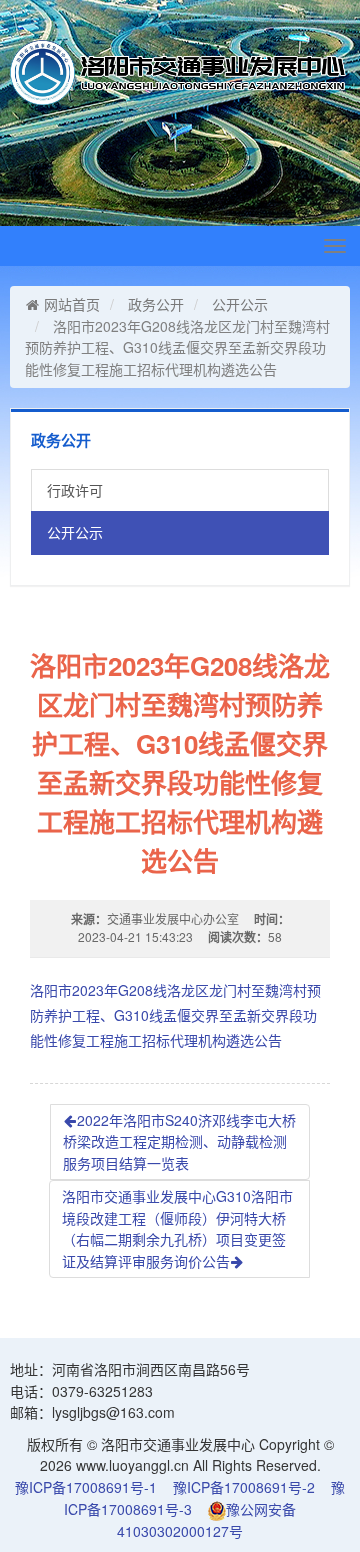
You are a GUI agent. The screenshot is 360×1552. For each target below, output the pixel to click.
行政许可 (75, 490)
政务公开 (156, 304)
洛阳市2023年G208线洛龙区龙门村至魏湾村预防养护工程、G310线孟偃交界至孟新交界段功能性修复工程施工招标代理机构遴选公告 (175, 1015)
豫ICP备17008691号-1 (86, 1487)
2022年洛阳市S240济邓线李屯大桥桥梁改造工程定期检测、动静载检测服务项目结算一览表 (179, 1141)
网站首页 (72, 304)
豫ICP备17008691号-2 (244, 1487)
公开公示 (240, 304)
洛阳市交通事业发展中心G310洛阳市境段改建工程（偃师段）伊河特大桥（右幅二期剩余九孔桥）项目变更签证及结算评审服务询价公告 (177, 1228)
